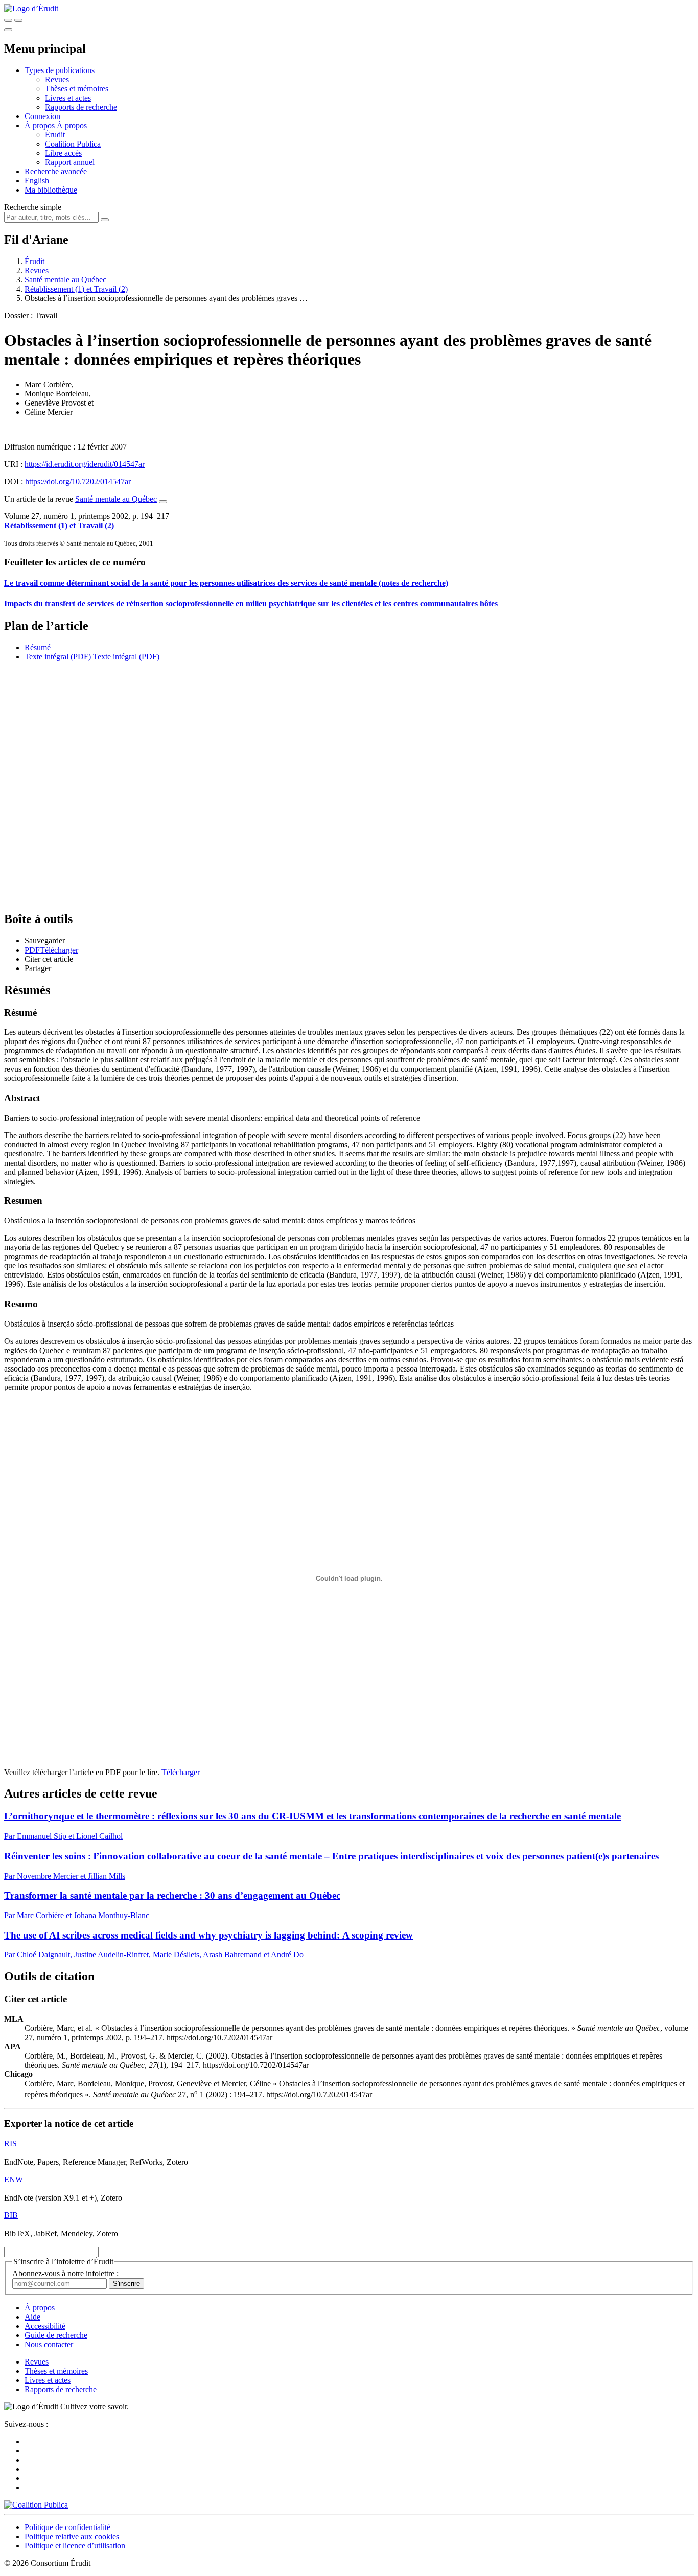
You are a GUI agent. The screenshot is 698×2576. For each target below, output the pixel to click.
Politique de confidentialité (67, 2527)
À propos (72, 125)
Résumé (38, 647)
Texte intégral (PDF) (58, 657)
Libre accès (63, 153)
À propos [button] (41, 125)
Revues (57, 79)
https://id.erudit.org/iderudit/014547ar (85, 464)
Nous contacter (49, 2344)
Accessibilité (45, 2326)
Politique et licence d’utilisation (75, 2546)
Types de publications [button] (60, 70)
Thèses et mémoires (77, 89)
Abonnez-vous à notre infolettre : (65, 2273)
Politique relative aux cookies (72, 2536)
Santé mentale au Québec (65, 280)
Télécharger (181, 1772)
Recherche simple (33, 207)
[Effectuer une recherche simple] (8, 20)
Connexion (42, 116)
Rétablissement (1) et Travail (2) (76, 289)
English (37, 181)
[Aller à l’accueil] (31, 8)
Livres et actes (68, 98)
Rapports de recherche (81, 107)
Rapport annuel (70, 162)
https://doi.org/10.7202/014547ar (78, 481)
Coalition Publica (73, 144)
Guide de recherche (56, 2335)
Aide (32, 2317)
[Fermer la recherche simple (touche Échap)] (18, 20)
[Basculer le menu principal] (8, 30)
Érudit (55, 135)
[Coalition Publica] (36, 2505)
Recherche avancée (56, 171)
